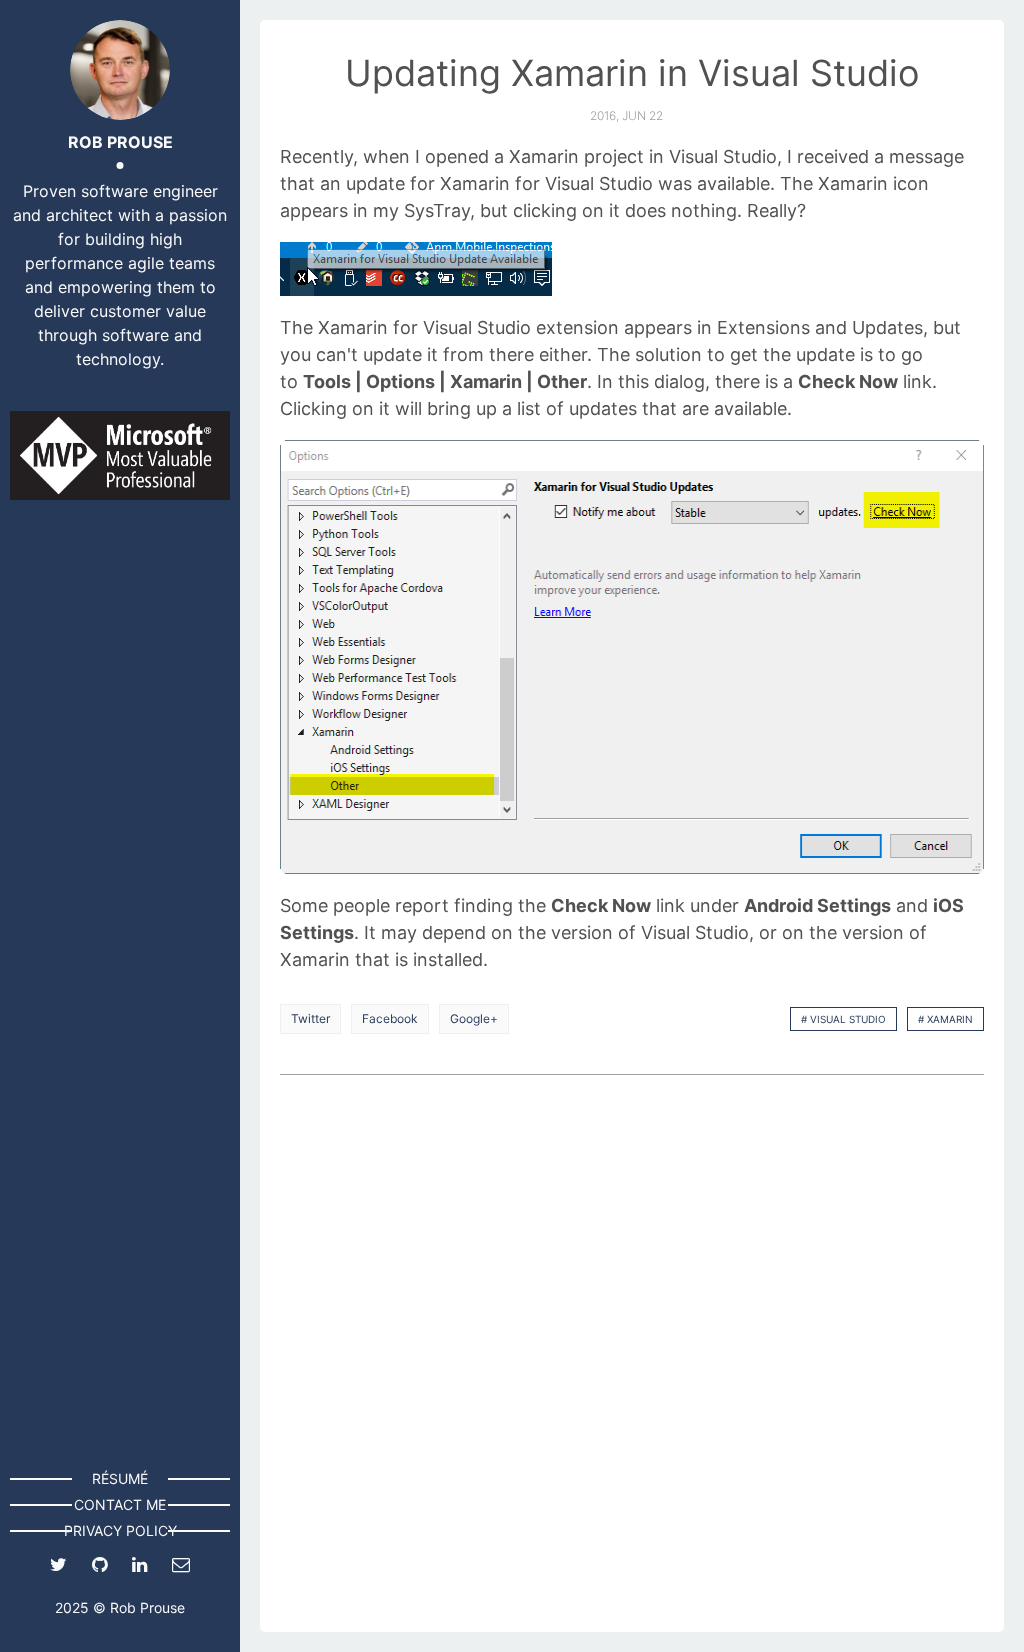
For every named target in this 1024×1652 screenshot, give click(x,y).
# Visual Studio (843, 1019)
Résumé (120, 1478)
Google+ (474, 1018)
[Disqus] (632, 1355)
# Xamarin (945, 1019)
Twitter (310, 1018)
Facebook (390, 1018)
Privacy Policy (120, 1530)
